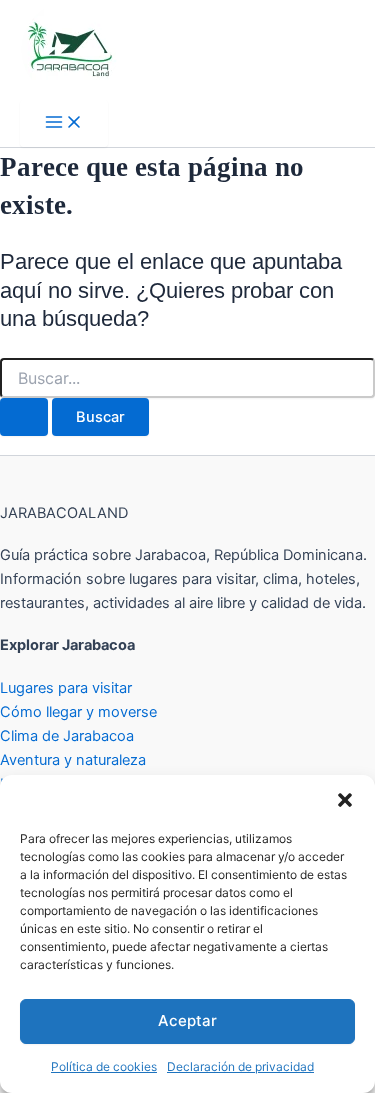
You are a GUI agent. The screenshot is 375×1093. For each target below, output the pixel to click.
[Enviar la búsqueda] (24, 417)
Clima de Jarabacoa (67, 736)
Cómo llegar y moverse (78, 712)
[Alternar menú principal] (64, 123)
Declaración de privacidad (240, 1066)
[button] (345, 800)
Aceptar (187, 1020)
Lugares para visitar (66, 688)
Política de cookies (104, 1066)
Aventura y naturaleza (73, 760)
